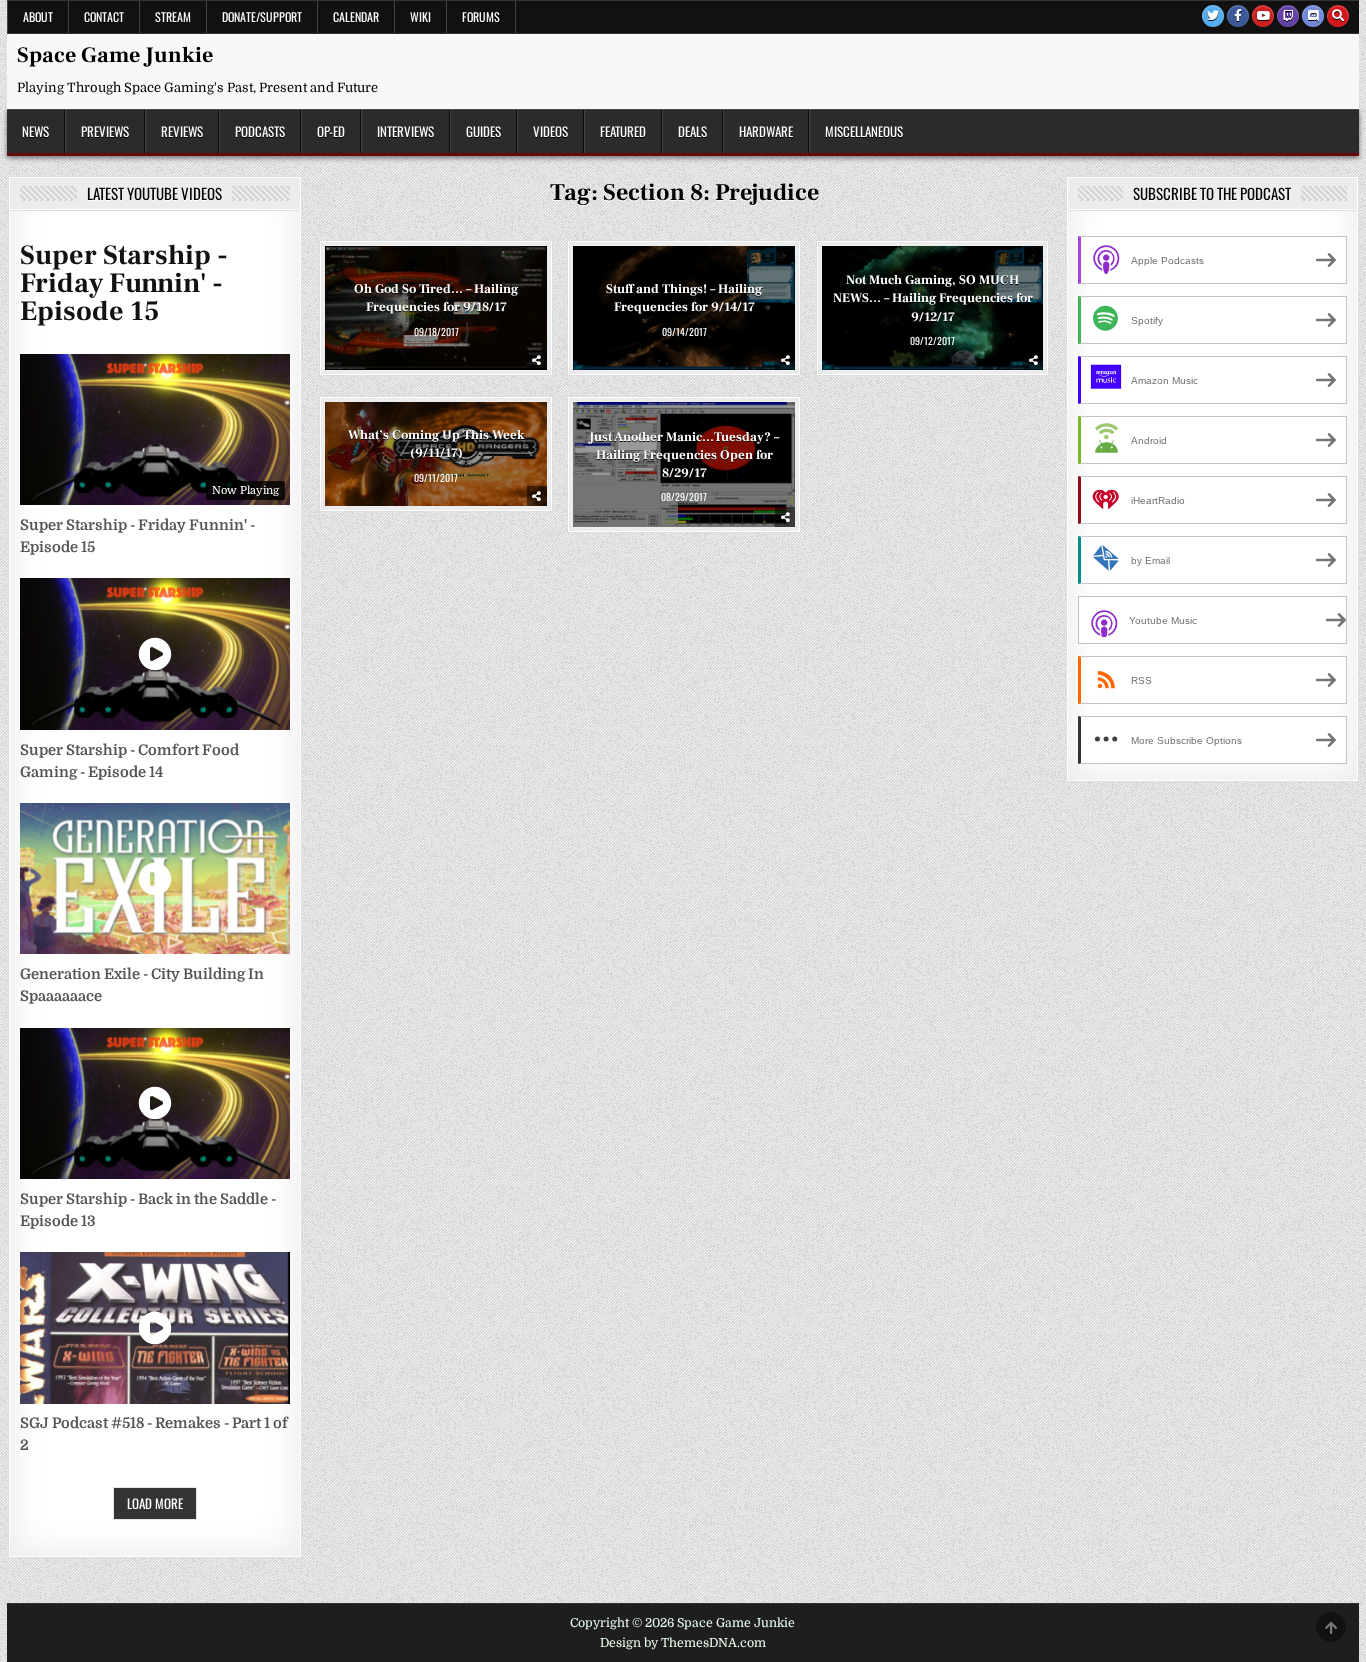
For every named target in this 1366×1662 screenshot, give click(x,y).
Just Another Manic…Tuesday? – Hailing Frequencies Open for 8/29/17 (684, 454)
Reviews (182, 131)
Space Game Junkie (115, 55)
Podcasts (260, 131)
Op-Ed (331, 131)
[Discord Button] (1313, 16)
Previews (105, 131)
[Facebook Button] (1238, 16)
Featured (623, 131)
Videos (550, 131)
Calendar (356, 16)
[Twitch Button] (1288, 16)
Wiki (420, 16)
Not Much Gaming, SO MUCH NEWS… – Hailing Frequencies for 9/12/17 (933, 298)
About (38, 16)
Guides (483, 131)
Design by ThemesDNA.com (683, 1643)
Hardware (766, 131)
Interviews (405, 131)
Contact (104, 16)
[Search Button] (1338, 16)
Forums (481, 16)
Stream (173, 16)
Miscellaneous (864, 131)
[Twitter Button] (1213, 16)
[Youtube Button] (1263, 16)
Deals (692, 131)
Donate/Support (262, 16)
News (35, 131)
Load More (155, 1503)
